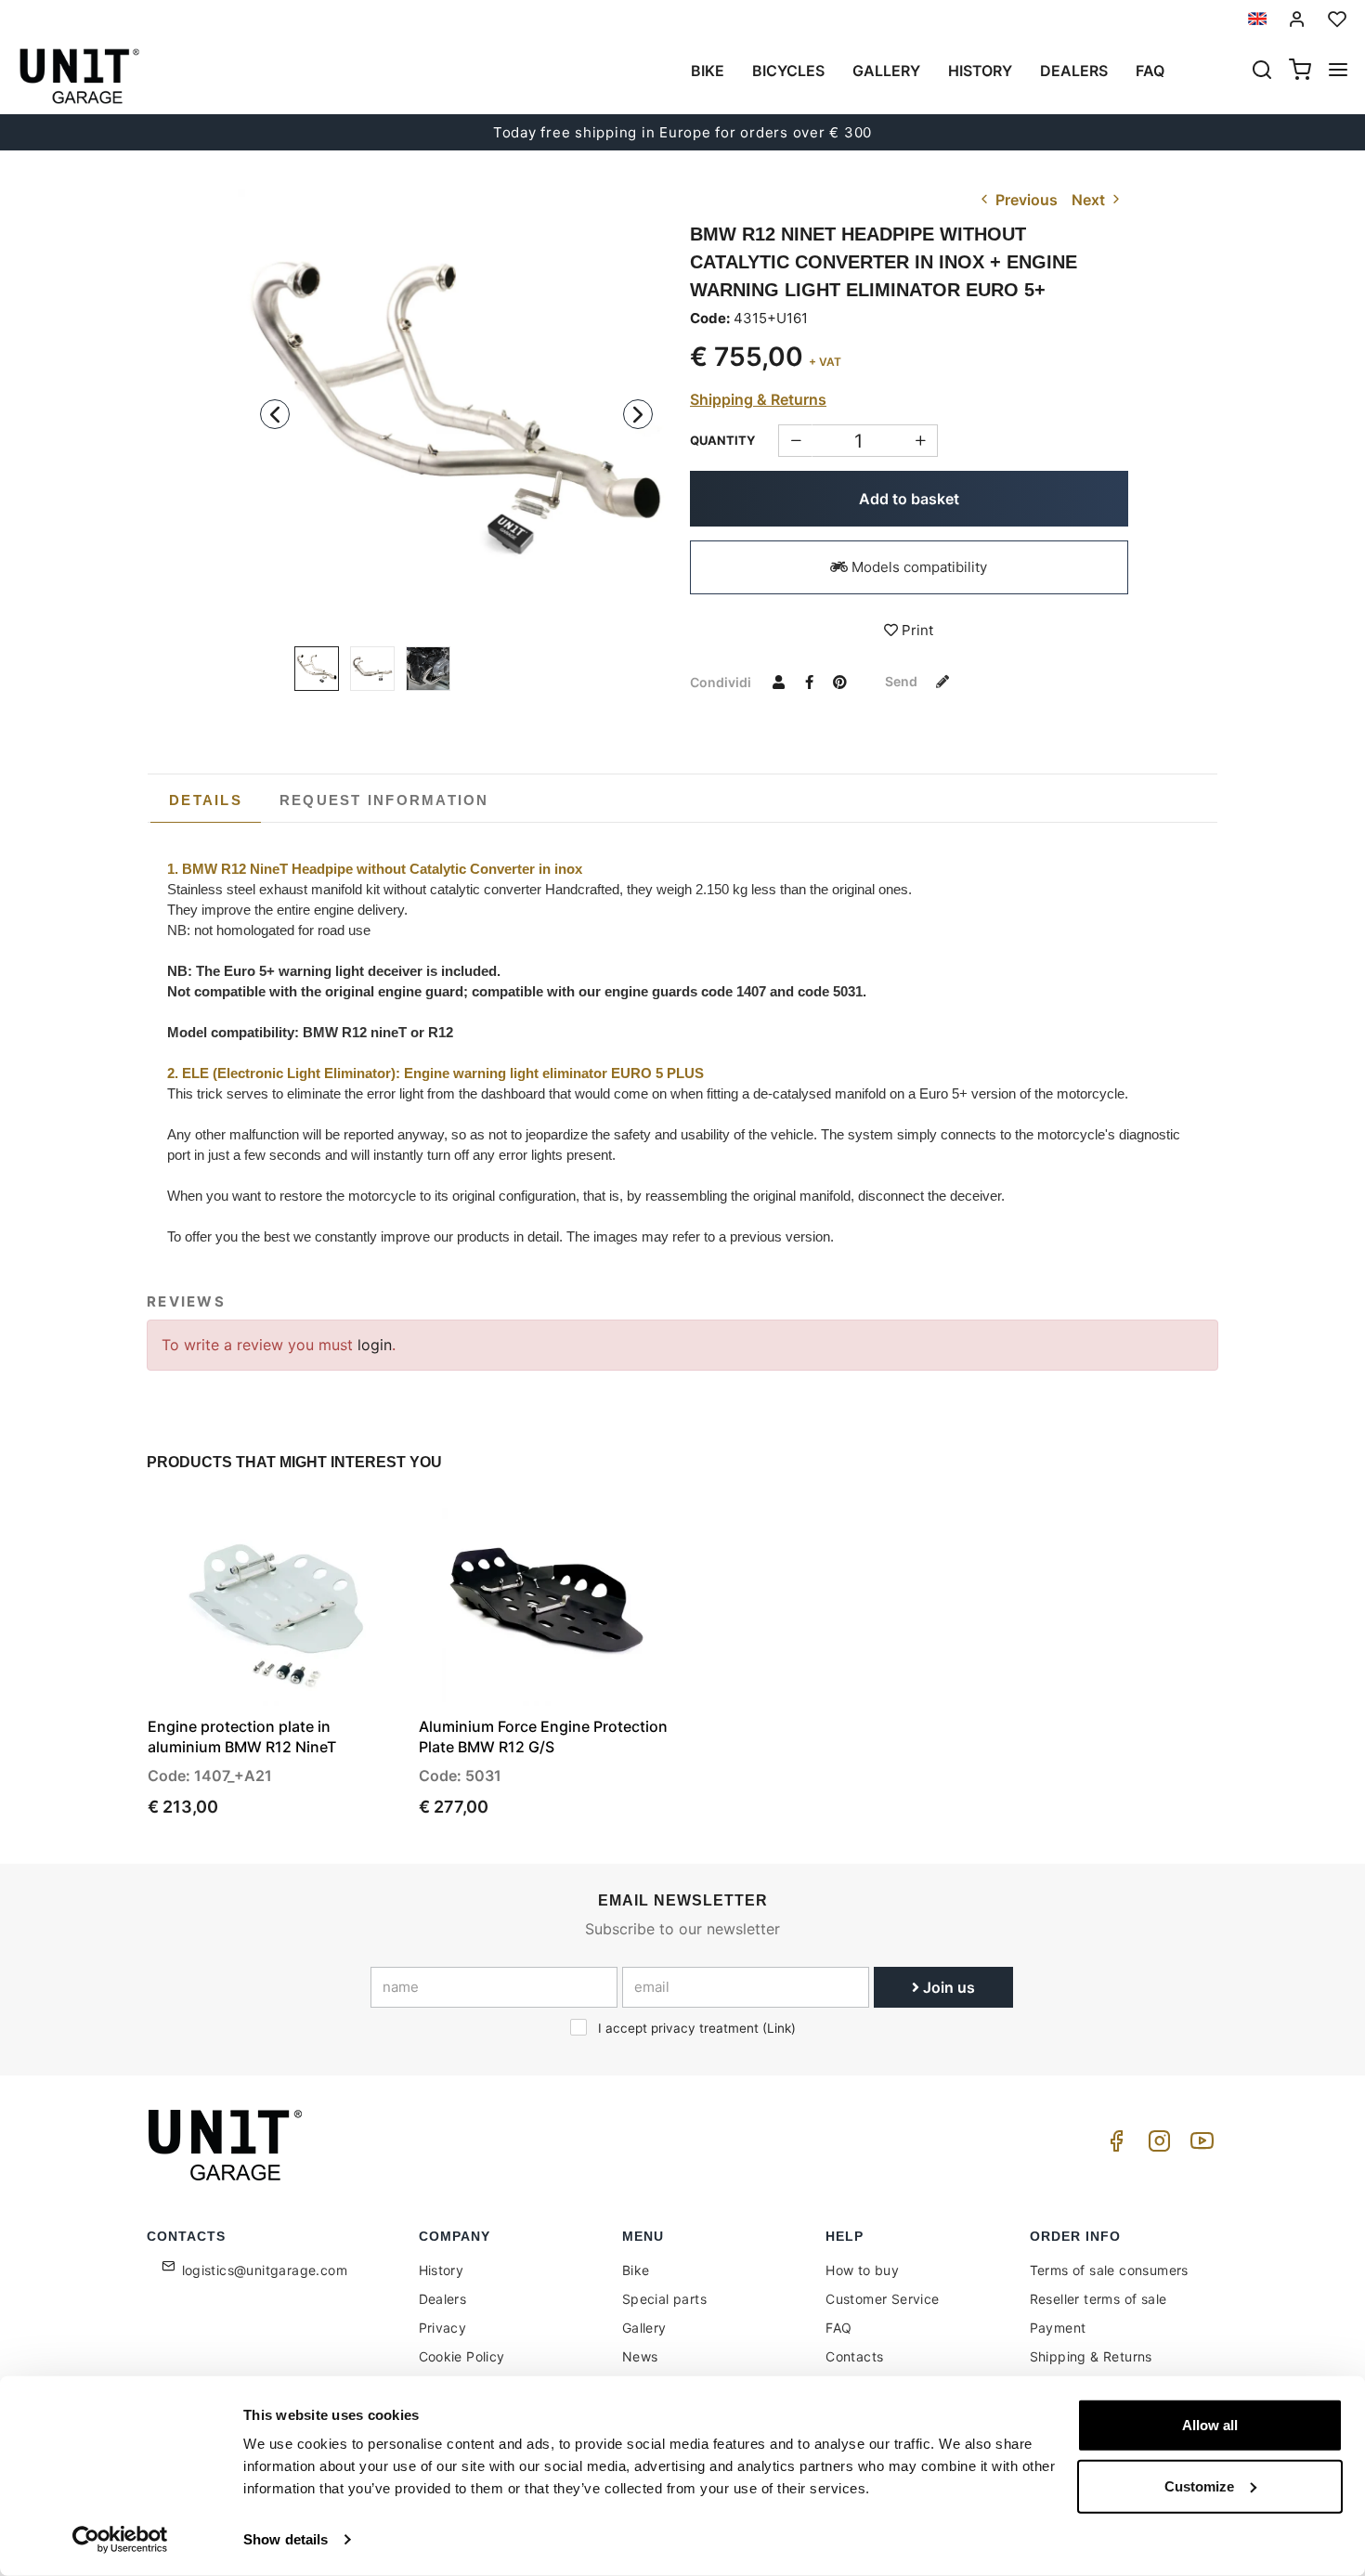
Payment (1058, 2328)
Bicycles (788, 71)
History (980, 71)
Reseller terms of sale (1098, 2299)
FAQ (838, 2328)
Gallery (886, 71)
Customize (1199, 2485)
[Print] (337, 1528)
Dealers (1074, 71)
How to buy (862, 2270)
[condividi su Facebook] (809, 682)
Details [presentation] (206, 800)
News (640, 2356)
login (375, 1345)
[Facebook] (1113, 2146)
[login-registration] (1297, 19)
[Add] (795, 441)
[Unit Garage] (227, 2145)
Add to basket (909, 499)
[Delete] (921, 441)
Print (916, 630)
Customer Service (882, 2299)
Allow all (1210, 2425)
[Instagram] (1156, 2146)
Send (903, 681)
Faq (1150, 71)
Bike (708, 71)
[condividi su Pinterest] (839, 682)
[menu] (1338, 72)
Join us (947, 1987)
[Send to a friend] (778, 682)
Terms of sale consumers (1109, 2270)
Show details (286, 2539)
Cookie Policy (462, 2356)
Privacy (443, 2328)
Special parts (664, 2299)
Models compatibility (917, 567)
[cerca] (1262, 72)
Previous (1025, 200)
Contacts (854, 2356)
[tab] (206, 800)
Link (779, 2028)
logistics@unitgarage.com (265, 2270)
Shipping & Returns (758, 399)
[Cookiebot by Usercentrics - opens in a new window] (120, 2540)
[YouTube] (1199, 2146)
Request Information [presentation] (384, 800)
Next (1090, 200)
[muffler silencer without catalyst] (428, 669)
